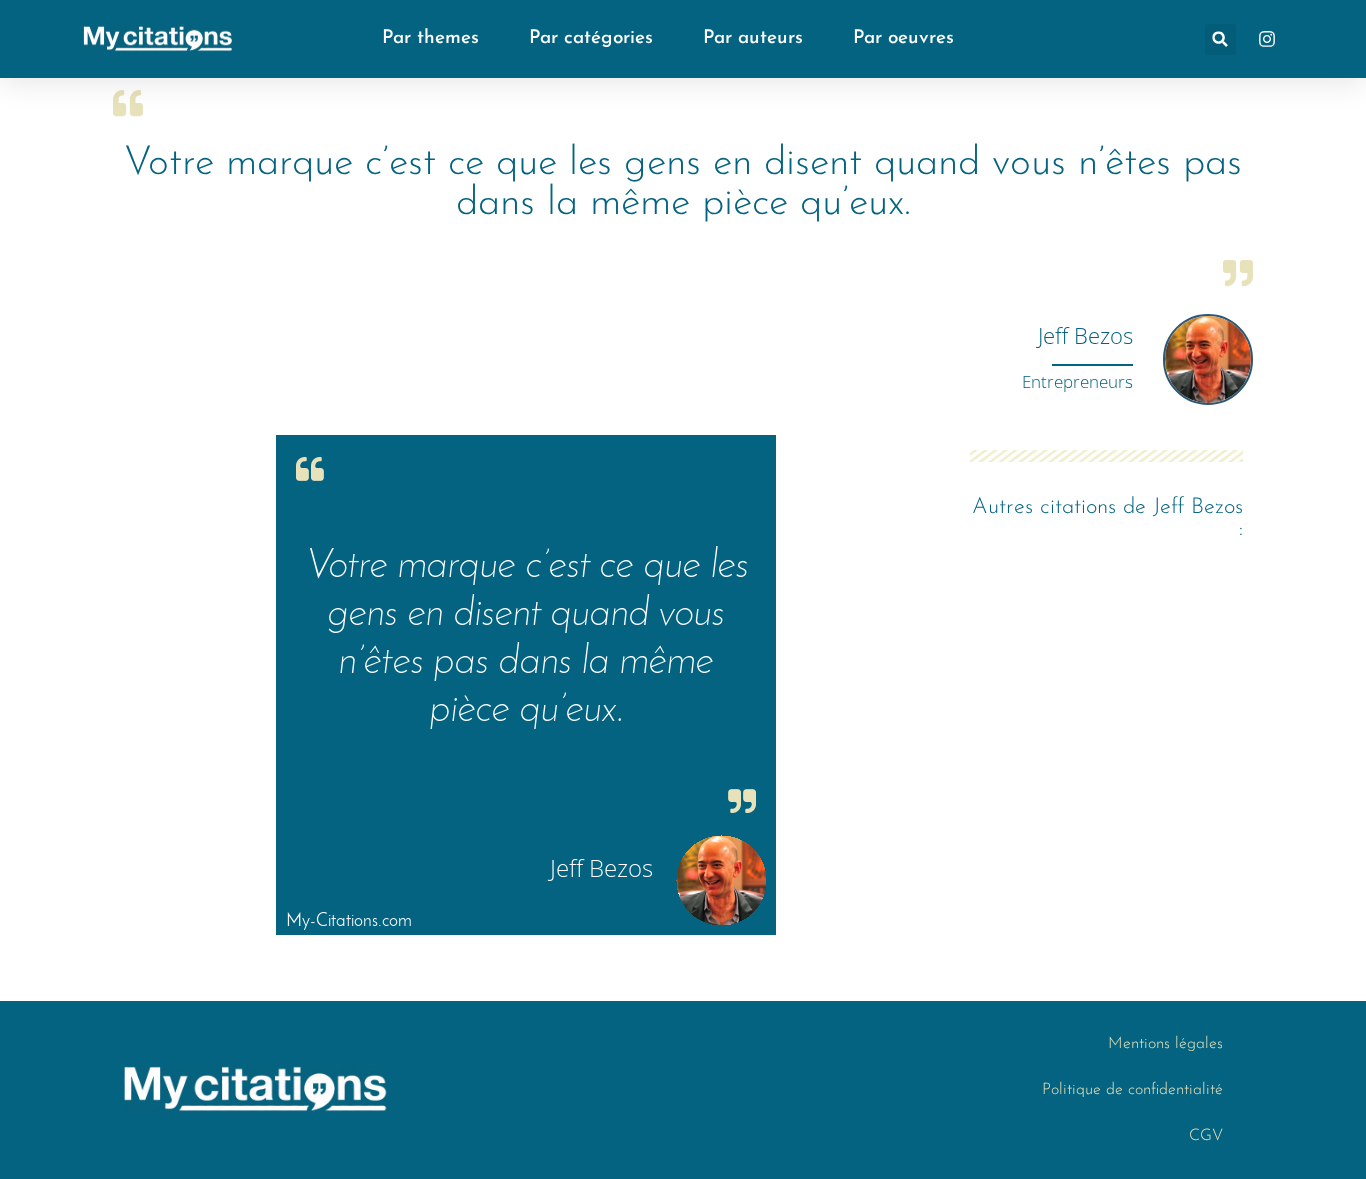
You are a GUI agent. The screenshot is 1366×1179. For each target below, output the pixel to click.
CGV (1206, 1136)
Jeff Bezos (1085, 335)
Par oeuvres (903, 38)
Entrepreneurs (1077, 381)
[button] (1220, 39)
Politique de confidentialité (1132, 1090)
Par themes (430, 38)
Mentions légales (1165, 1044)
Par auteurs (753, 38)
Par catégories (591, 38)
